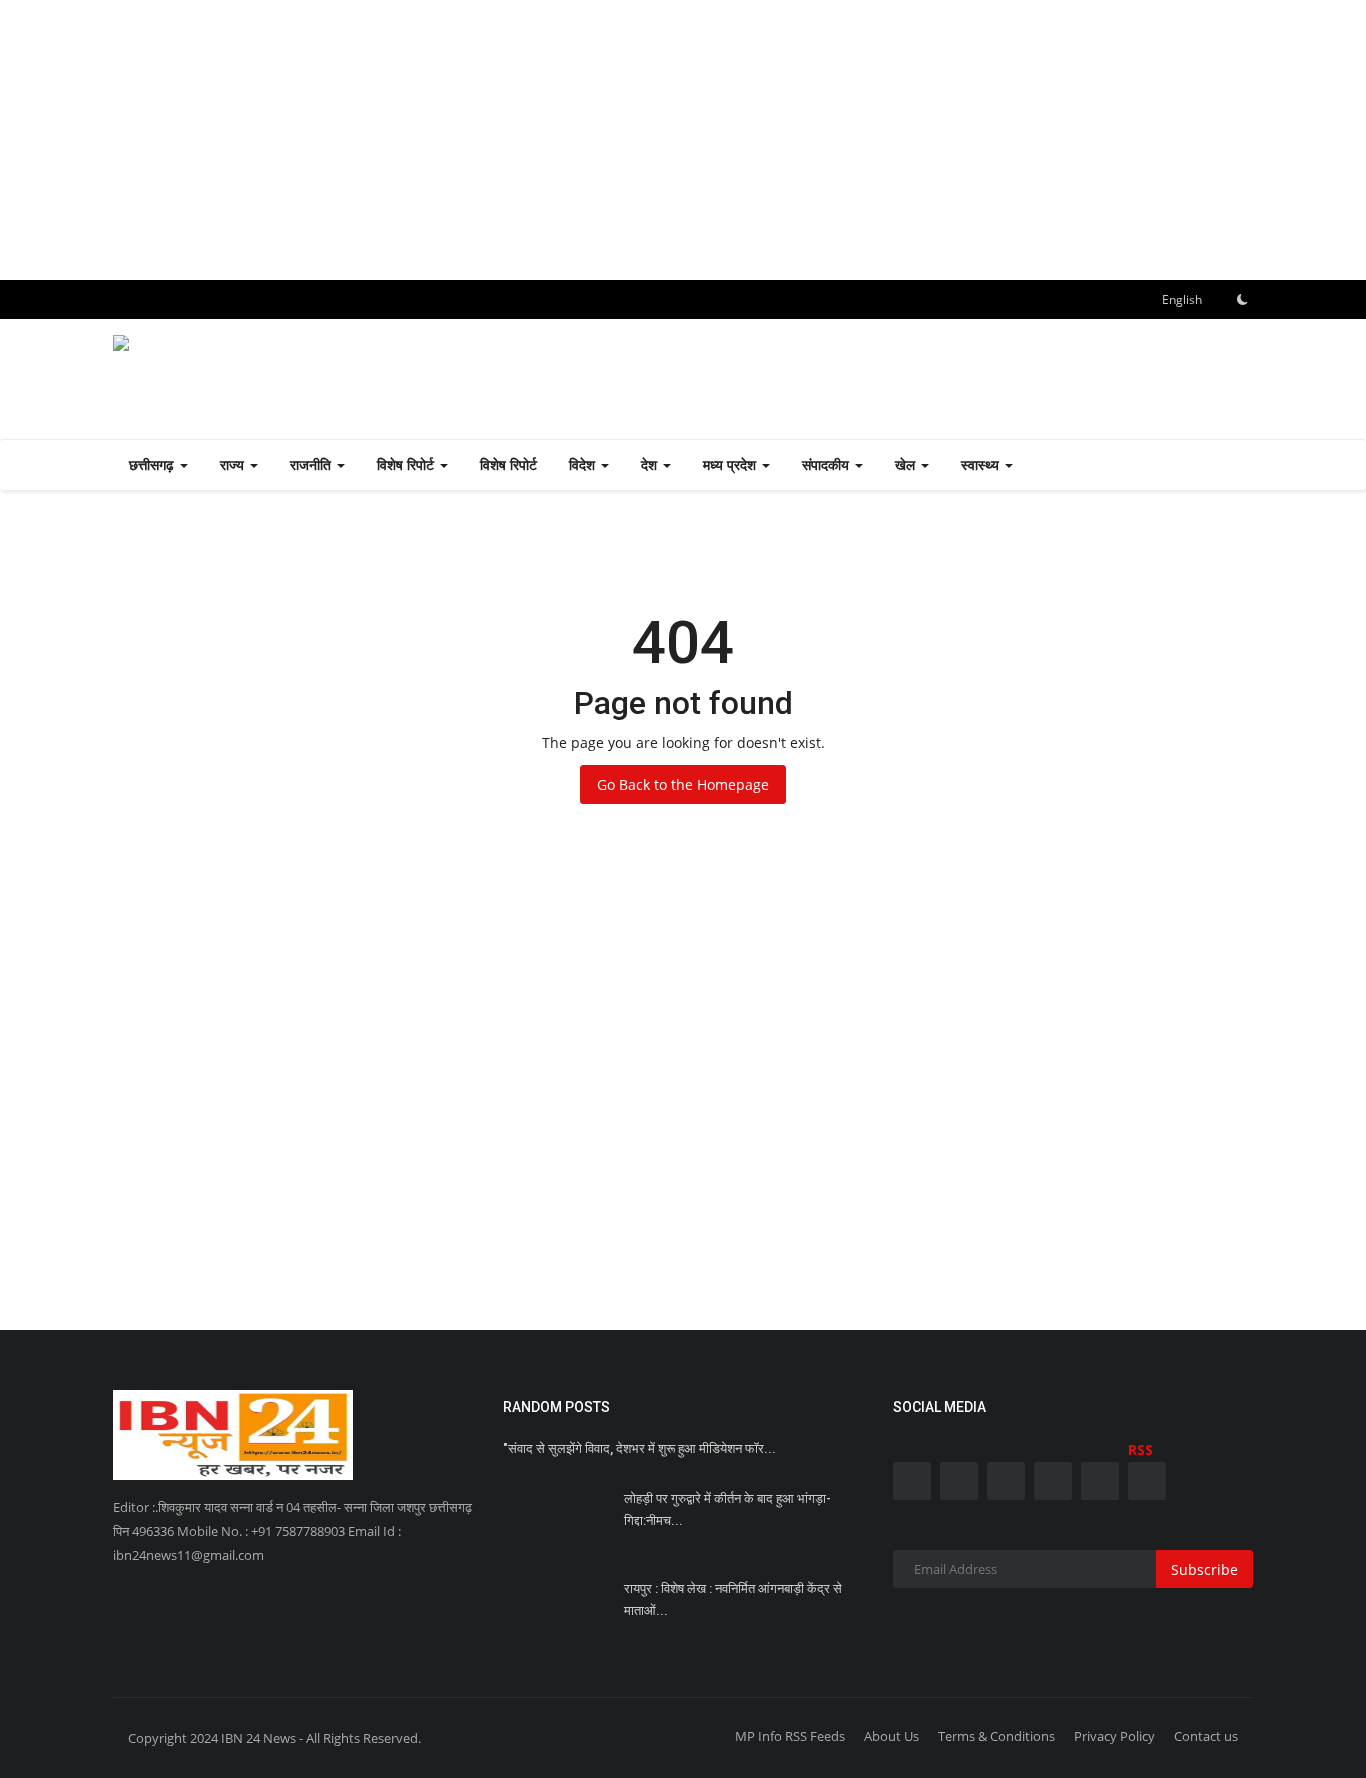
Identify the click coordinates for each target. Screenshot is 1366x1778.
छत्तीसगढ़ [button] (153, 464)
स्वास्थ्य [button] (982, 464)
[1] (1242, 299)
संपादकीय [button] (827, 464)
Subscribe (1204, 1569)
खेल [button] (907, 464)
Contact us (1206, 1736)
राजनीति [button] (312, 464)
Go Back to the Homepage (683, 784)
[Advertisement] (600, 140)
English (1180, 299)
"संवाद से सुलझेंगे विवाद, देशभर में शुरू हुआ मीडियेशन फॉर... (639, 1448)
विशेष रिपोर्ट (508, 464)
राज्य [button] (234, 464)
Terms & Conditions (996, 1736)
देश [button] (651, 464)
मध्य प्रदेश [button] (731, 464)
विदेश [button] (584, 464)
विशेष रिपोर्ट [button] (407, 464)
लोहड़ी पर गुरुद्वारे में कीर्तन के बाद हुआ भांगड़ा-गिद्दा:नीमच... (727, 1509)
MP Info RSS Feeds (790, 1736)
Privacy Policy (1114, 1736)
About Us (891, 1736)
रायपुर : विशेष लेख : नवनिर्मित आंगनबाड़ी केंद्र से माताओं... (733, 1599)
